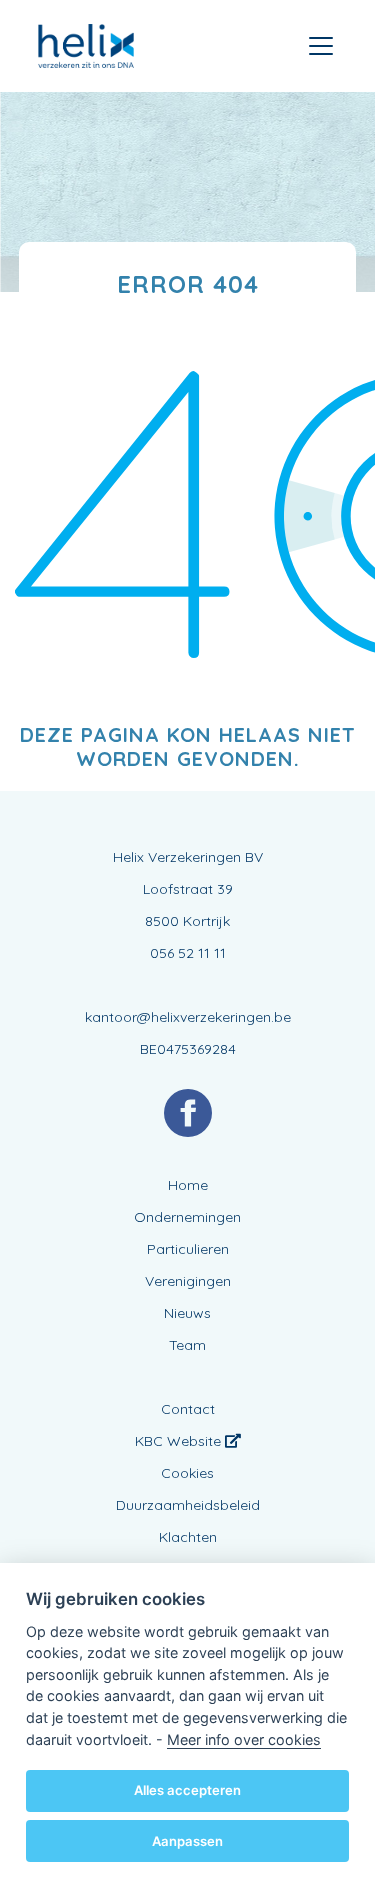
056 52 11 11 (188, 953)
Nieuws (187, 1313)
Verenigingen (188, 1281)
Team (187, 1345)
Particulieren (188, 1249)
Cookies (187, 1473)
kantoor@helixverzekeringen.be (188, 1017)
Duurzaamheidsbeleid (188, 1505)
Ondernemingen (187, 1217)
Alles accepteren (187, 1790)
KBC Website (180, 1441)
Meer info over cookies (244, 1739)
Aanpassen (187, 1841)
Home (188, 1185)
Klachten (188, 1537)
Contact (188, 1409)
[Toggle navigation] (321, 46)
